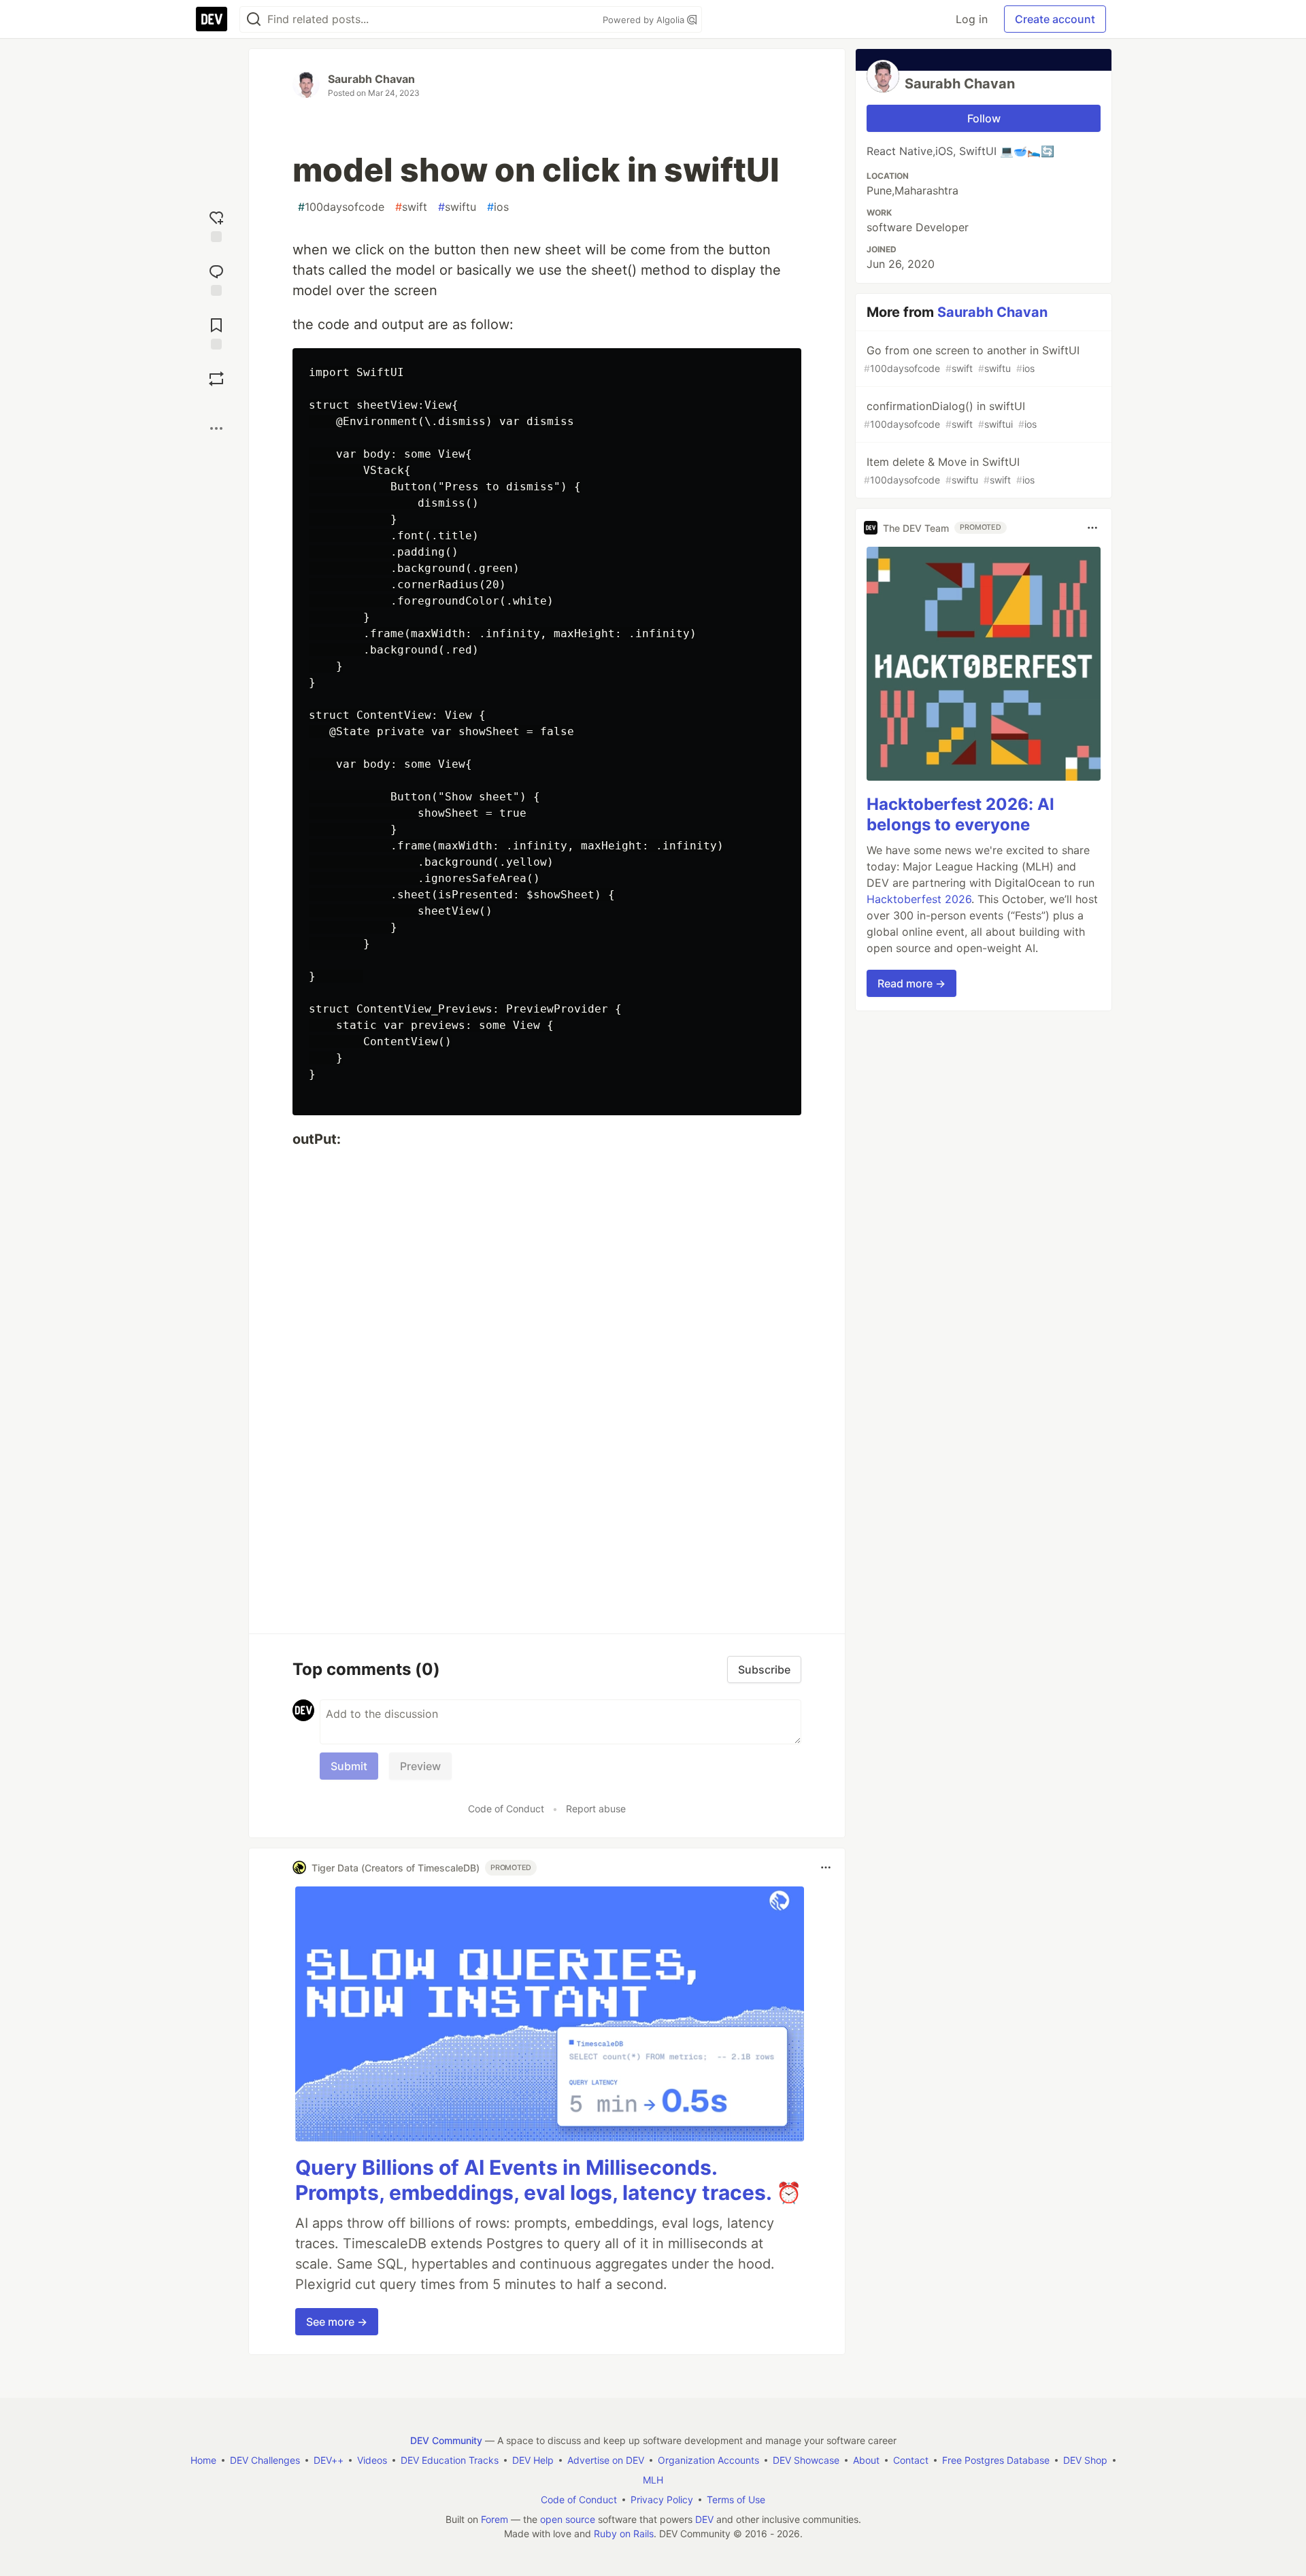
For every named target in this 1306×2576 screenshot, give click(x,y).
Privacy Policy (662, 2499)
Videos (372, 2460)
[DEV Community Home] (212, 19)
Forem (495, 2519)
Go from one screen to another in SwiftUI (972, 359)
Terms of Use (736, 2499)
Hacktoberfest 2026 (919, 899)
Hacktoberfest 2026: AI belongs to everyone (960, 814)
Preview (420, 1766)
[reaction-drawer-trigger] (216, 225)
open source (568, 2519)
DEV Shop (1085, 2460)
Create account (1055, 19)
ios (498, 207)
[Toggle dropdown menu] (826, 1867)
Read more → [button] (911, 983)
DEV (704, 2519)
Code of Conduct (506, 1809)
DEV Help (533, 2460)
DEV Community (446, 2440)
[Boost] (216, 379)
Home (203, 2460)
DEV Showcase (806, 2460)
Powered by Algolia (645, 20)
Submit (349, 1766)
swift (411, 207)
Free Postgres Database (996, 2460)
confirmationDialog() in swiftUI (950, 414)
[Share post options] (216, 428)
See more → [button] (337, 2322)
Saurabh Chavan (371, 79)
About (866, 2460)
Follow (984, 118)
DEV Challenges (265, 2460)
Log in (972, 19)
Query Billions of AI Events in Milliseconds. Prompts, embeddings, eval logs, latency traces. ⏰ (548, 2180)
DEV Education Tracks (450, 2460)
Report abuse (596, 1809)
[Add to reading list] (216, 332)
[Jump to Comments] (216, 278)
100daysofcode (341, 207)
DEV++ (329, 2460)
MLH (653, 2480)
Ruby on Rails (624, 2533)
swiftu (457, 207)
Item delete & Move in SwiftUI (949, 470)
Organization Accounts (708, 2460)
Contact (911, 2460)
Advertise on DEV (606, 2460)
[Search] (254, 19)
